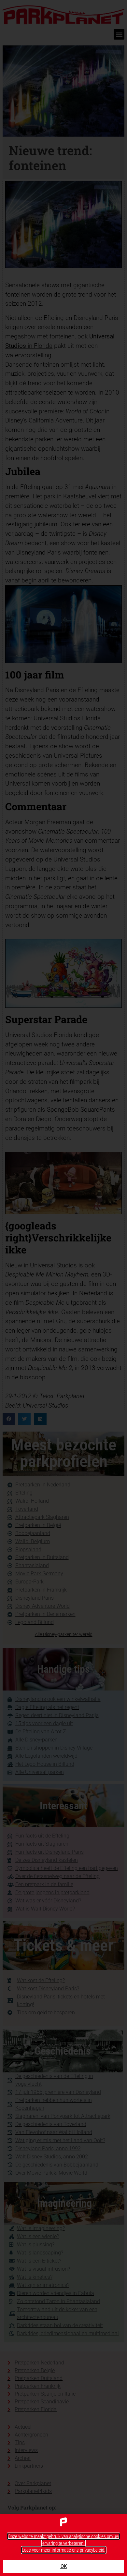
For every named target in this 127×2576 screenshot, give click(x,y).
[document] (63, 1288)
